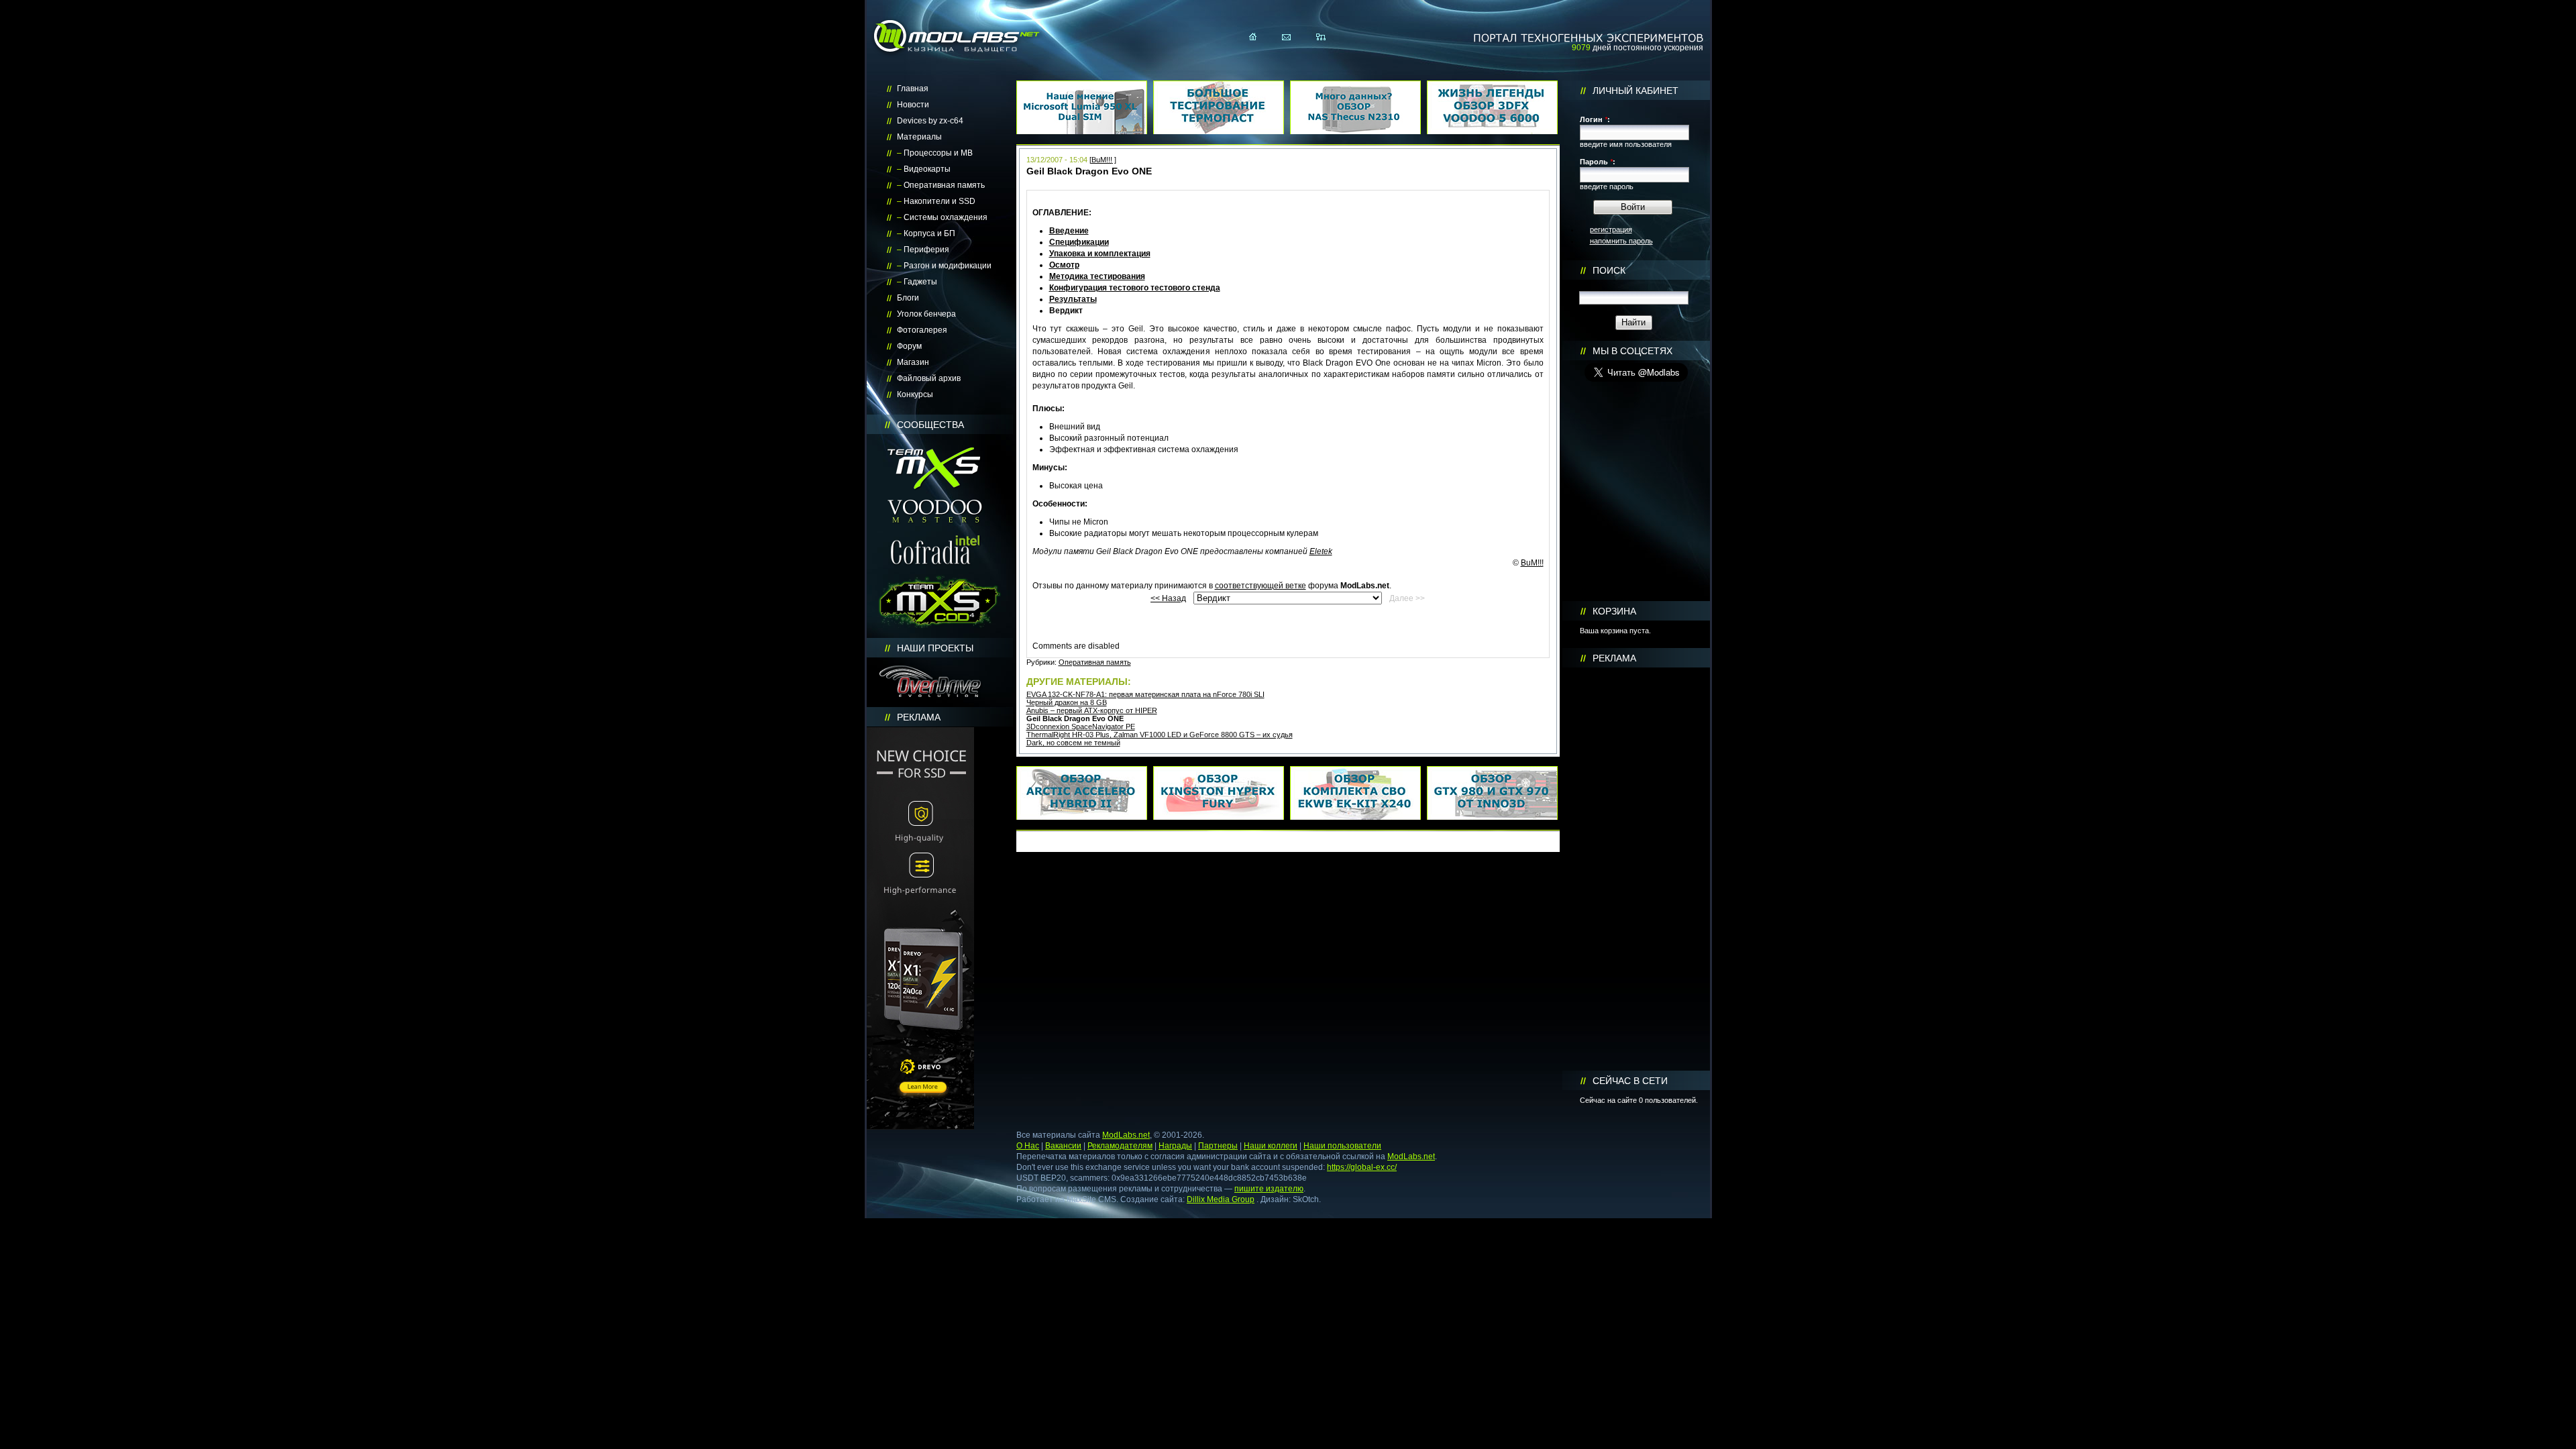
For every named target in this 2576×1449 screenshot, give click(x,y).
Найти (1633, 322)
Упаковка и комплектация (1100, 254)
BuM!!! (1532, 563)
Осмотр (1064, 265)
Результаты (1073, 299)
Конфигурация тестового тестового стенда (1135, 288)
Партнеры (1218, 1146)
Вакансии (1063, 1146)
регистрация (1611, 229)
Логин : (1595, 119)
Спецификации (1079, 242)
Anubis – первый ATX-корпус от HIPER (1092, 710)
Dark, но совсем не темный (1073, 743)
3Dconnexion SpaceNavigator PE (1081, 727)
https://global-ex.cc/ (1362, 1167)
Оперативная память (1095, 662)
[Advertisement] (1636, 869)
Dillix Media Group (1221, 1199)
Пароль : (1598, 162)
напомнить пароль (1621, 241)
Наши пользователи (1342, 1146)
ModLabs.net (1126, 1135)
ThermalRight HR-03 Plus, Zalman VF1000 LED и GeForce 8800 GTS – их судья (1160, 735)
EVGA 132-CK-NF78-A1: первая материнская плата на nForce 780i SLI (1145, 694)
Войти (1633, 207)
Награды (1175, 1146)
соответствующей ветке (1260, 586)
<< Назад (1168, 598)
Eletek (1321, 551)
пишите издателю (1269, 1189)
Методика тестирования (1097, 276)
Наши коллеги (1271, 1146)
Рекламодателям (1120, 1146)
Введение (1069, 231)
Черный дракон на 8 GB (1067, 702)
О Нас (1028, 1146)
